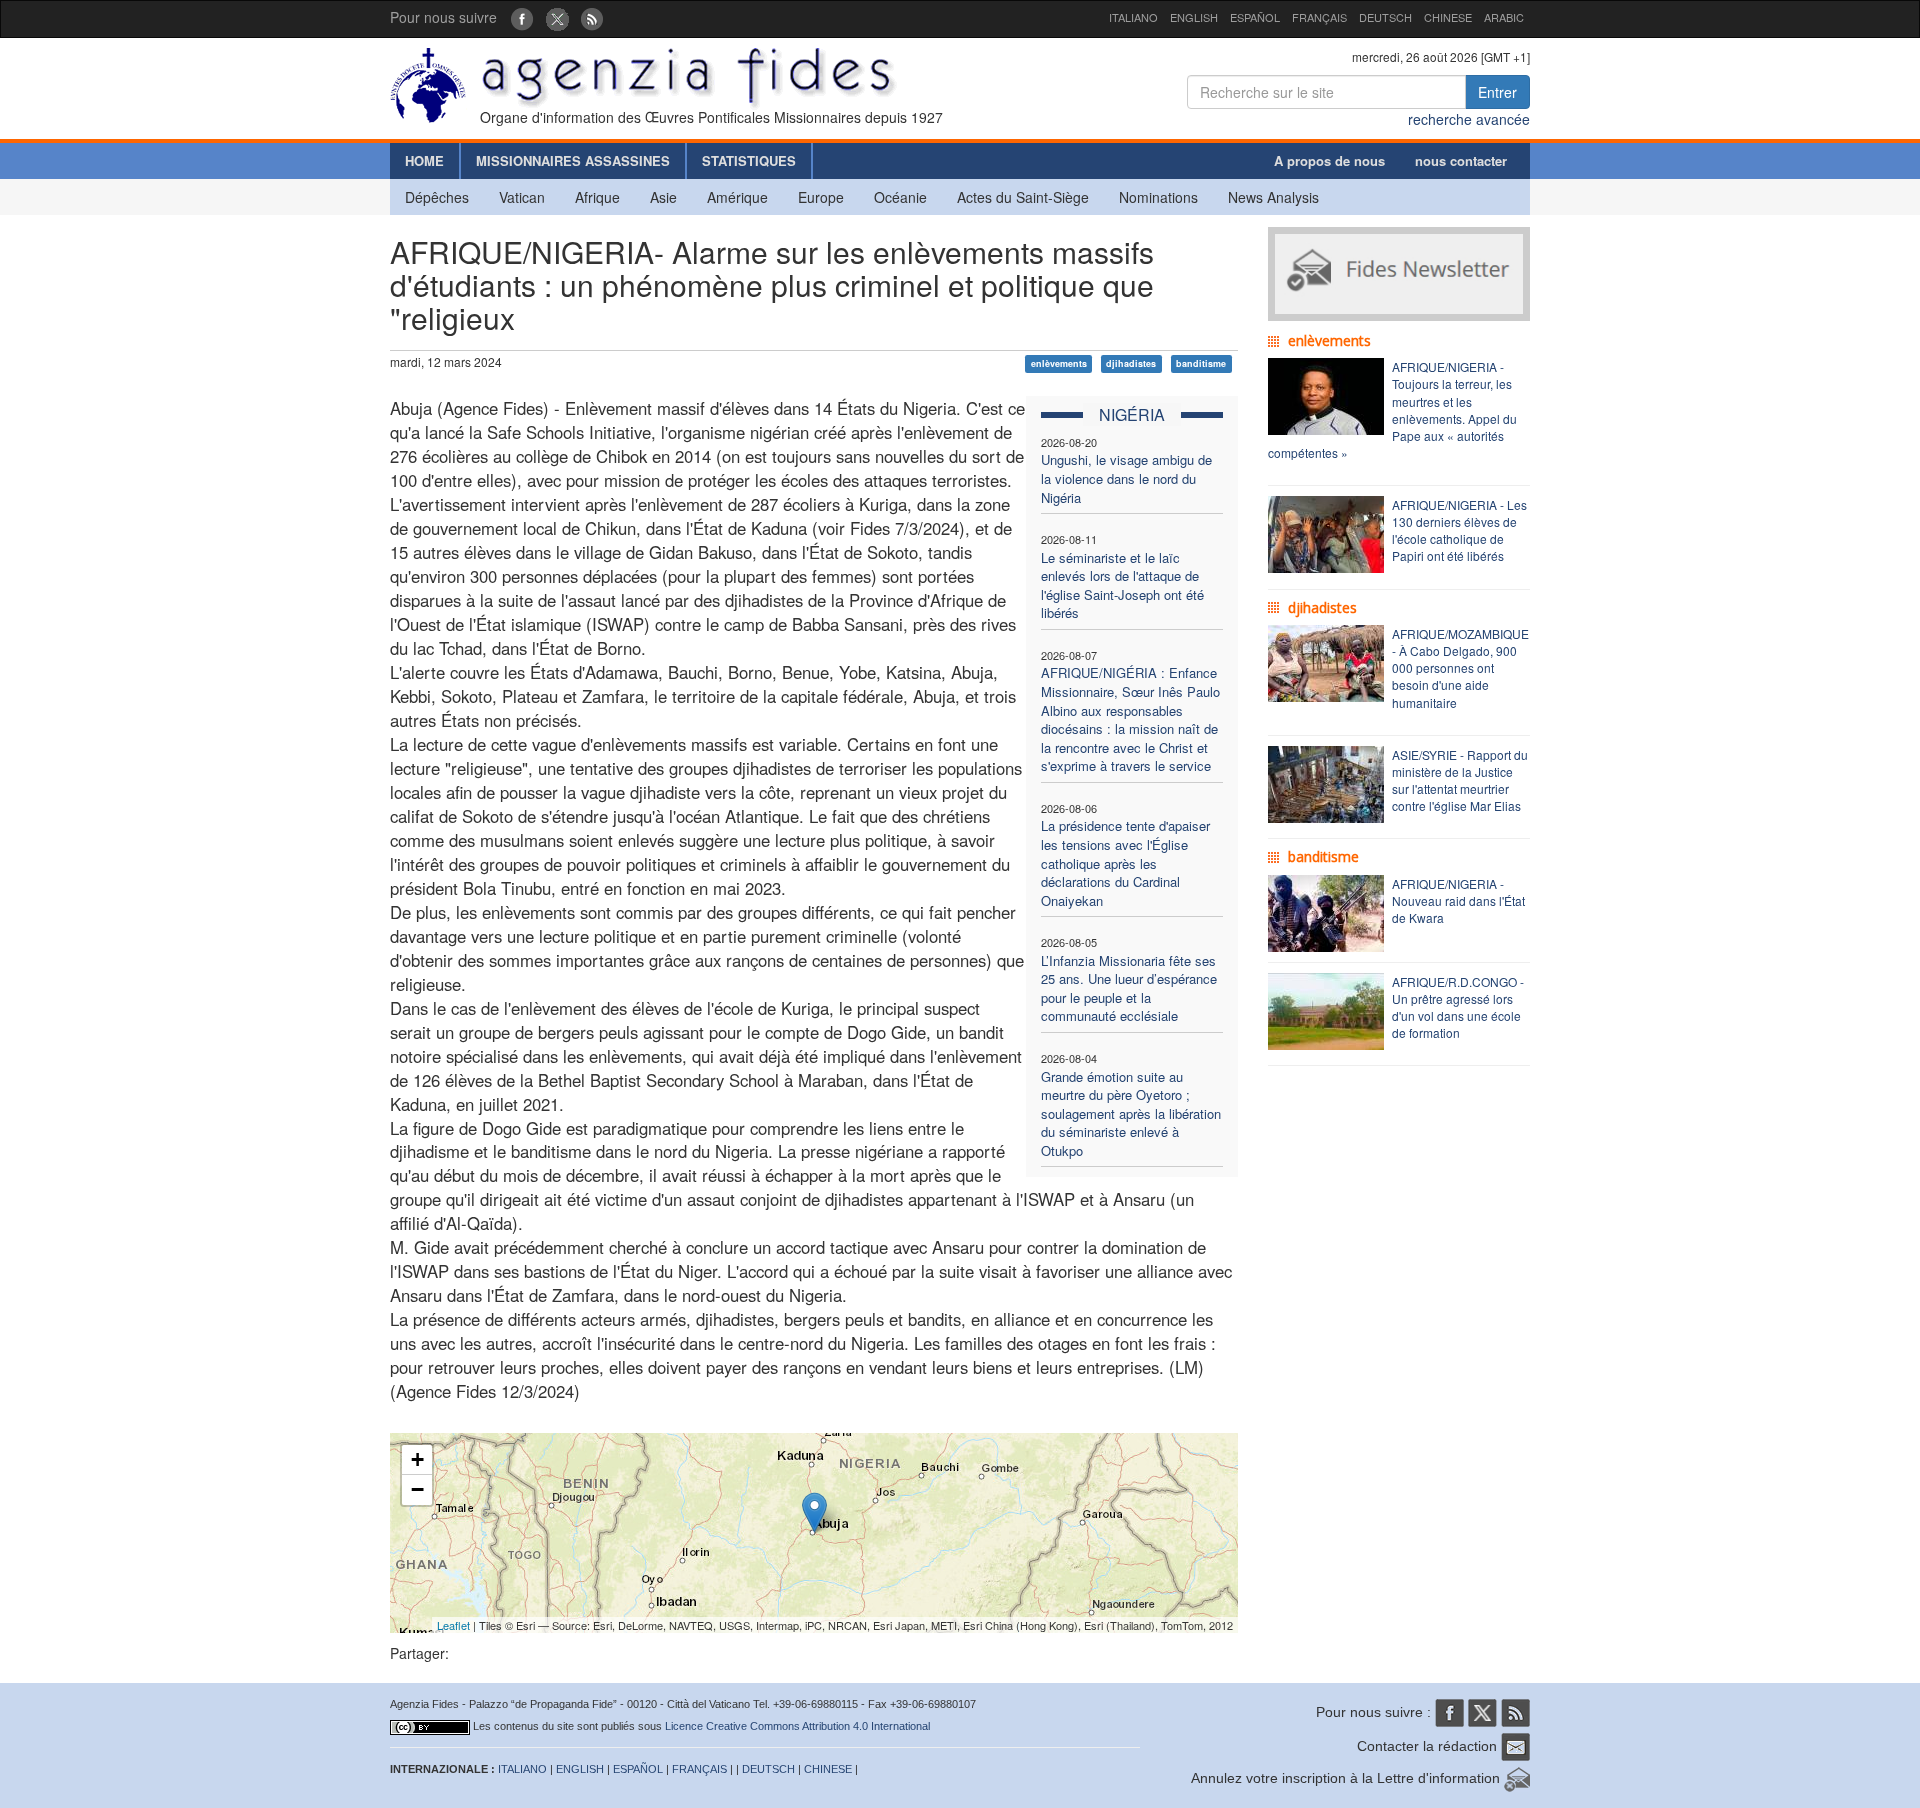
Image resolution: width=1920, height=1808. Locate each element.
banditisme (1201, 363)
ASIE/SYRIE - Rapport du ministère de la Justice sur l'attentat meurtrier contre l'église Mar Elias (1460, 780)
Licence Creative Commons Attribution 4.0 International (797, 1726)
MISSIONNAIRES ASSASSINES (573, 160)
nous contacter (1461, 160)
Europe (821, 197)
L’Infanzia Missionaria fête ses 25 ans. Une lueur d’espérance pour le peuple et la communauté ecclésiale (1129, 988)
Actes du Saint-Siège (1023, 197)
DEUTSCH (1385, 17)
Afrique (597, 197)
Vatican (522, 197)
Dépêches (437, 197)
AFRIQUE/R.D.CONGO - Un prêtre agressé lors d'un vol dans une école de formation (1458, 1007)
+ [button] (417, 1459)
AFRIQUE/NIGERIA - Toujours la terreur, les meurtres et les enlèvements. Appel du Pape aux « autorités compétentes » (1392, 409)
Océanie (900, 197)
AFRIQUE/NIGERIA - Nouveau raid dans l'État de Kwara (1458, 900)
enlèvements (1059, 363)
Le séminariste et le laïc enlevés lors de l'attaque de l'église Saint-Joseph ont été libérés (1122, 585)
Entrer (1497, 92)
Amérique (737, 197)
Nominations (1158, 197)
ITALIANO (1133, 17)
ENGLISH (1194, 17)
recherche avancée (1469, 119)
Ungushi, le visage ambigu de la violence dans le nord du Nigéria (1126, 478)
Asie (663, 197)
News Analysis (1273, 197)
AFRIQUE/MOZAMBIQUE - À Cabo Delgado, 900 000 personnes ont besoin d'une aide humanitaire (1460, 668)
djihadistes (1131, 363)
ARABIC (1504, 17)
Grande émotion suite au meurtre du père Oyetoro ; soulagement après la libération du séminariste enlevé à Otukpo (1131, 1113)
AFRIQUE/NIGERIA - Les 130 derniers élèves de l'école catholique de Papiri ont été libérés (1459, 530)
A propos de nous (1329, 160)
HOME (424, 160)
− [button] (417, 1489)
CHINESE (1448, 17)
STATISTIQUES (749, 160)
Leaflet (453, 1625)
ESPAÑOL (1255, 17)
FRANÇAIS (1319, 17)
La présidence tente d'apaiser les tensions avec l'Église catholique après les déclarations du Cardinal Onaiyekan (1125, 862)
